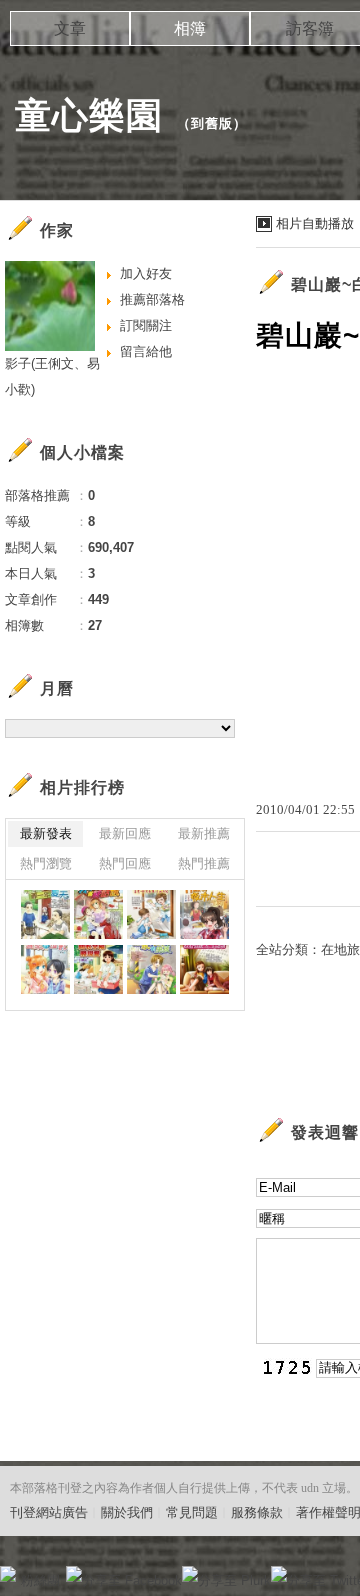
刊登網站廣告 (49, 1512)
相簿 (190, 28)
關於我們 (127, 1512)
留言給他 (146, 351)
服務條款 (257, 1512)
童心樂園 (89, 115)
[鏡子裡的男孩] (151, 914)
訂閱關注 (146, 325)
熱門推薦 (204, 863)
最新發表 (46, 833)
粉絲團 (40, 1580)
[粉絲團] (8, 1574)
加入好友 (146, 273)
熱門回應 (125, 863)
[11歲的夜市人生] (204, 914)
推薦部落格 (152, 299)
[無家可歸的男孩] (151, 969)
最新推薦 (204, 833)
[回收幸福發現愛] (98, 969)
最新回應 (125, 833)
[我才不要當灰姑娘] (98, 914)
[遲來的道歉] (45, 969)
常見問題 (192, 1512)
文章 (70, 28)
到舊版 (212, 123)
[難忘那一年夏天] (45, 914)
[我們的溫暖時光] (204, 969)
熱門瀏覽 (46, 863)
